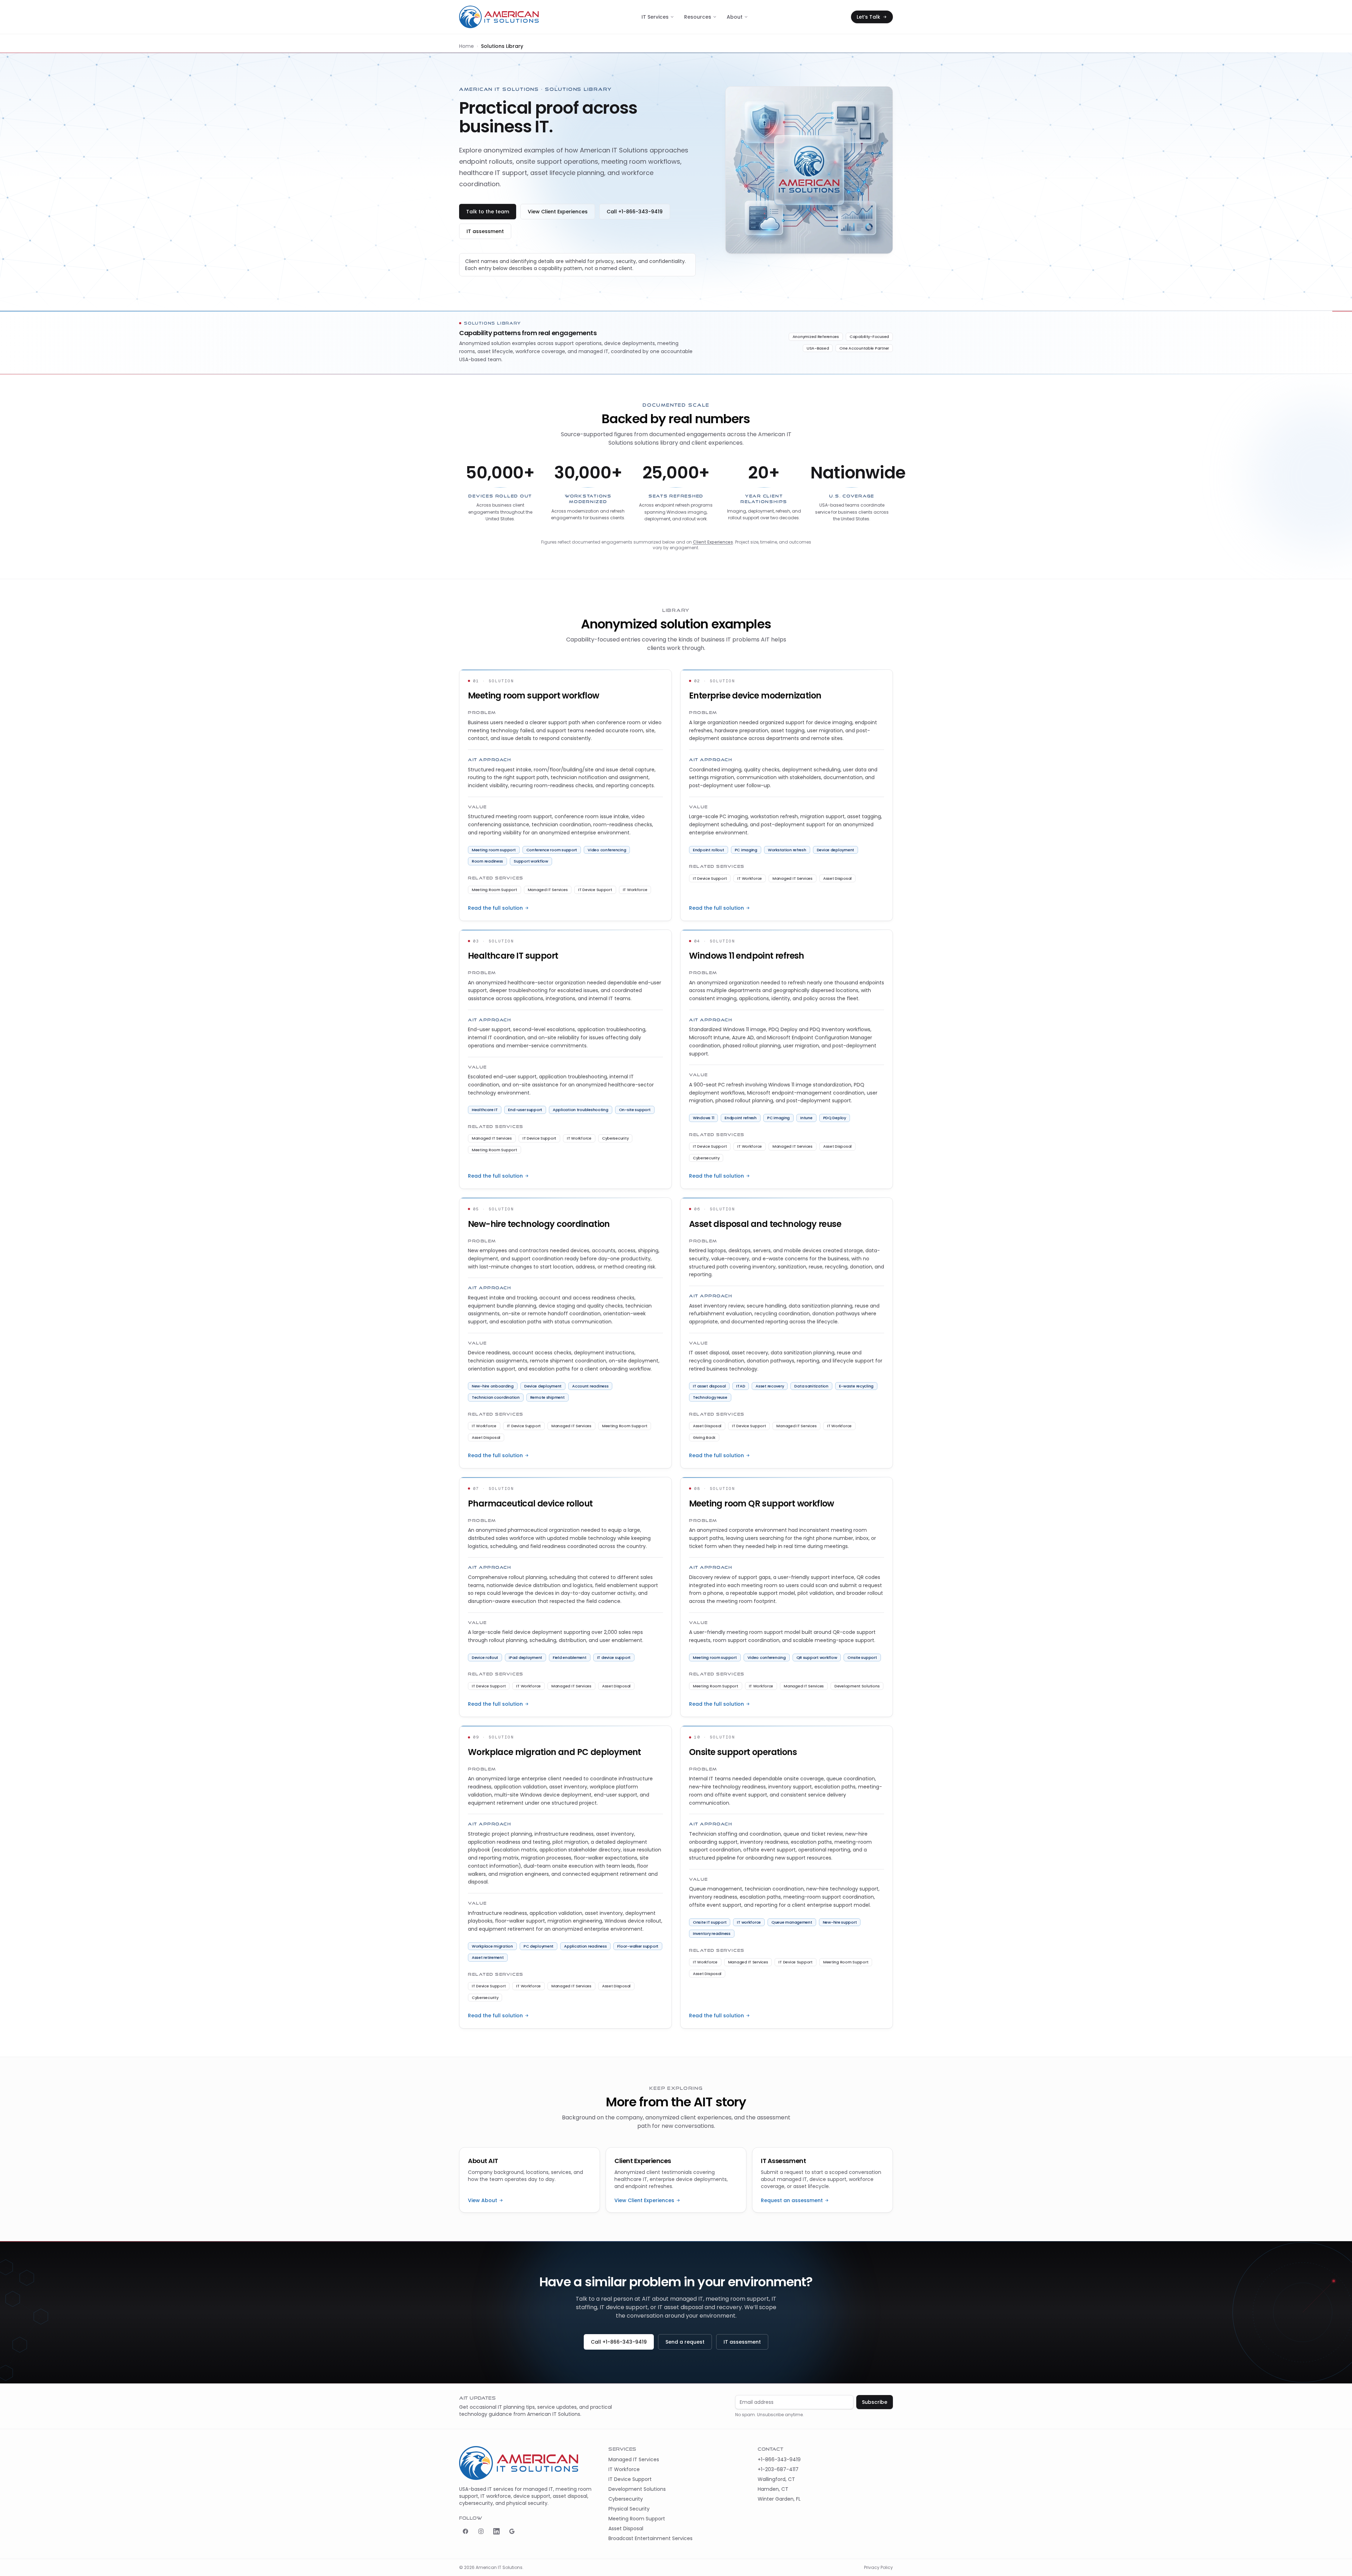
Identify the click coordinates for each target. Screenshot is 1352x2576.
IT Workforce (624, 2469)
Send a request (685, 2342)
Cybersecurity (626, 2499)
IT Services (655, 17)
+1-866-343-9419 (779, 2459)
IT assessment (485, 231)
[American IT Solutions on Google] (512, 2531)
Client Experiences (713, 542)
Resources (698, 17)
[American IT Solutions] (499, 17)
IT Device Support (630, 2479)
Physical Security (629, 2509)
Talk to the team (488, 212)
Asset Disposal (626, 2528)
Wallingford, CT (776, 2479)
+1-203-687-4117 (778, 2469)
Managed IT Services (634, 2459)
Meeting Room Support (637, 2519)
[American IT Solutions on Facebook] (465, 2531)
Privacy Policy (878, 2568)
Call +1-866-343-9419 (635, 212)
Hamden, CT (773, 2489)
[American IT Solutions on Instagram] (481, 2531)
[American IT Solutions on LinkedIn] (496, 2531)
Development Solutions (637, 2489)
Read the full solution (495, 908)
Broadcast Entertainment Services (650, 2538)
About (735, 17)
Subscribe (875, 2402)
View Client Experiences (558, 212)
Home (467, 46)
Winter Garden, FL (779, 2499)
